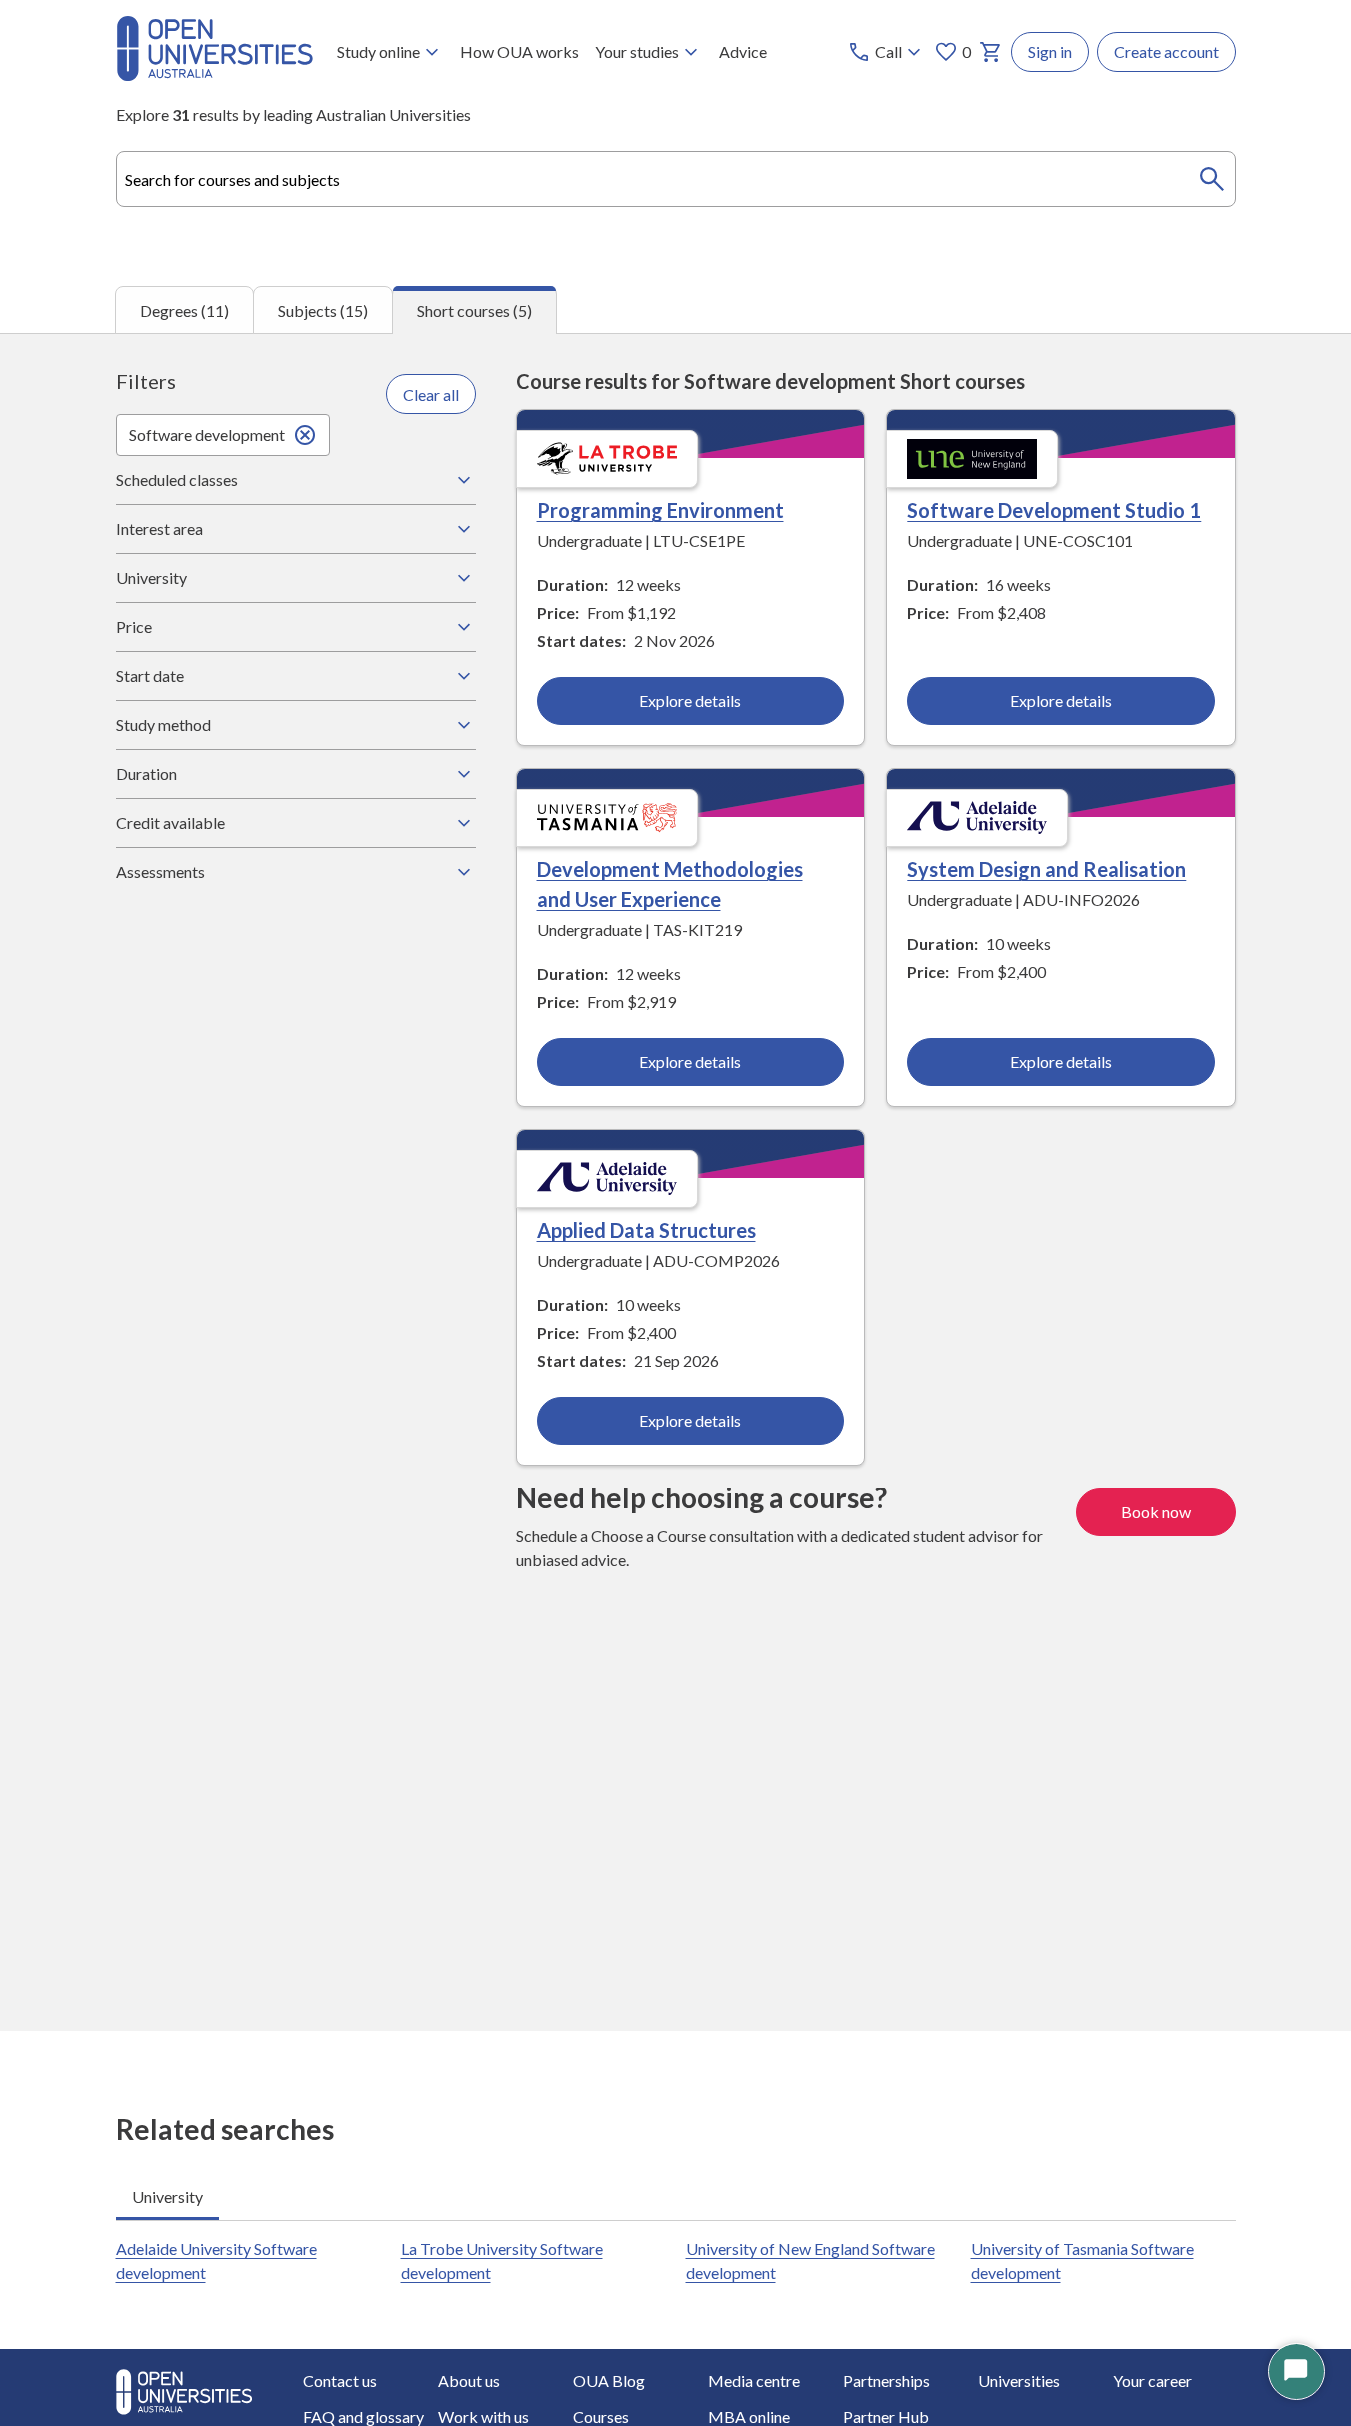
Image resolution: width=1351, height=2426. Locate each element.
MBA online (749, 2416)
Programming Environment (660, 510)
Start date (150, 675)
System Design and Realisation (1046, 869)
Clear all (431, 394)
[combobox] (676, 179)
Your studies (637, 51)
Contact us (340, 2380)
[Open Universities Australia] (214, 74)
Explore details (690, 700)
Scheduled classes (177, 479)
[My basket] (991, 52)
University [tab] (167, 2196)
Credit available (170, 822)
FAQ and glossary (363, 2416)
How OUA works (519, 51)
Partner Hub (886, 2416)
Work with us (483, 2416)
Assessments (160, 871)
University (151, 577)
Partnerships (886, 2380)
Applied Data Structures (646, 1230)
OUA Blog (609, 2380)
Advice (743, 51)
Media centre (754, 2380)
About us (469, 2380)
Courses (601, 2416)
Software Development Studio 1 (1054, 510)
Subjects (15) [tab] (323, 310)
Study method (163, 724)
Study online (378, 51)
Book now (1156, 1511)
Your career (1152, 2380)
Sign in (1050, 51)
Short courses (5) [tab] (474, 310)
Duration (146, 773)
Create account (1166, 51)
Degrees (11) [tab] (184, 310)
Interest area (159, 528)
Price (134, 626)
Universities (1019, 2380)
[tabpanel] (675, 1182)
